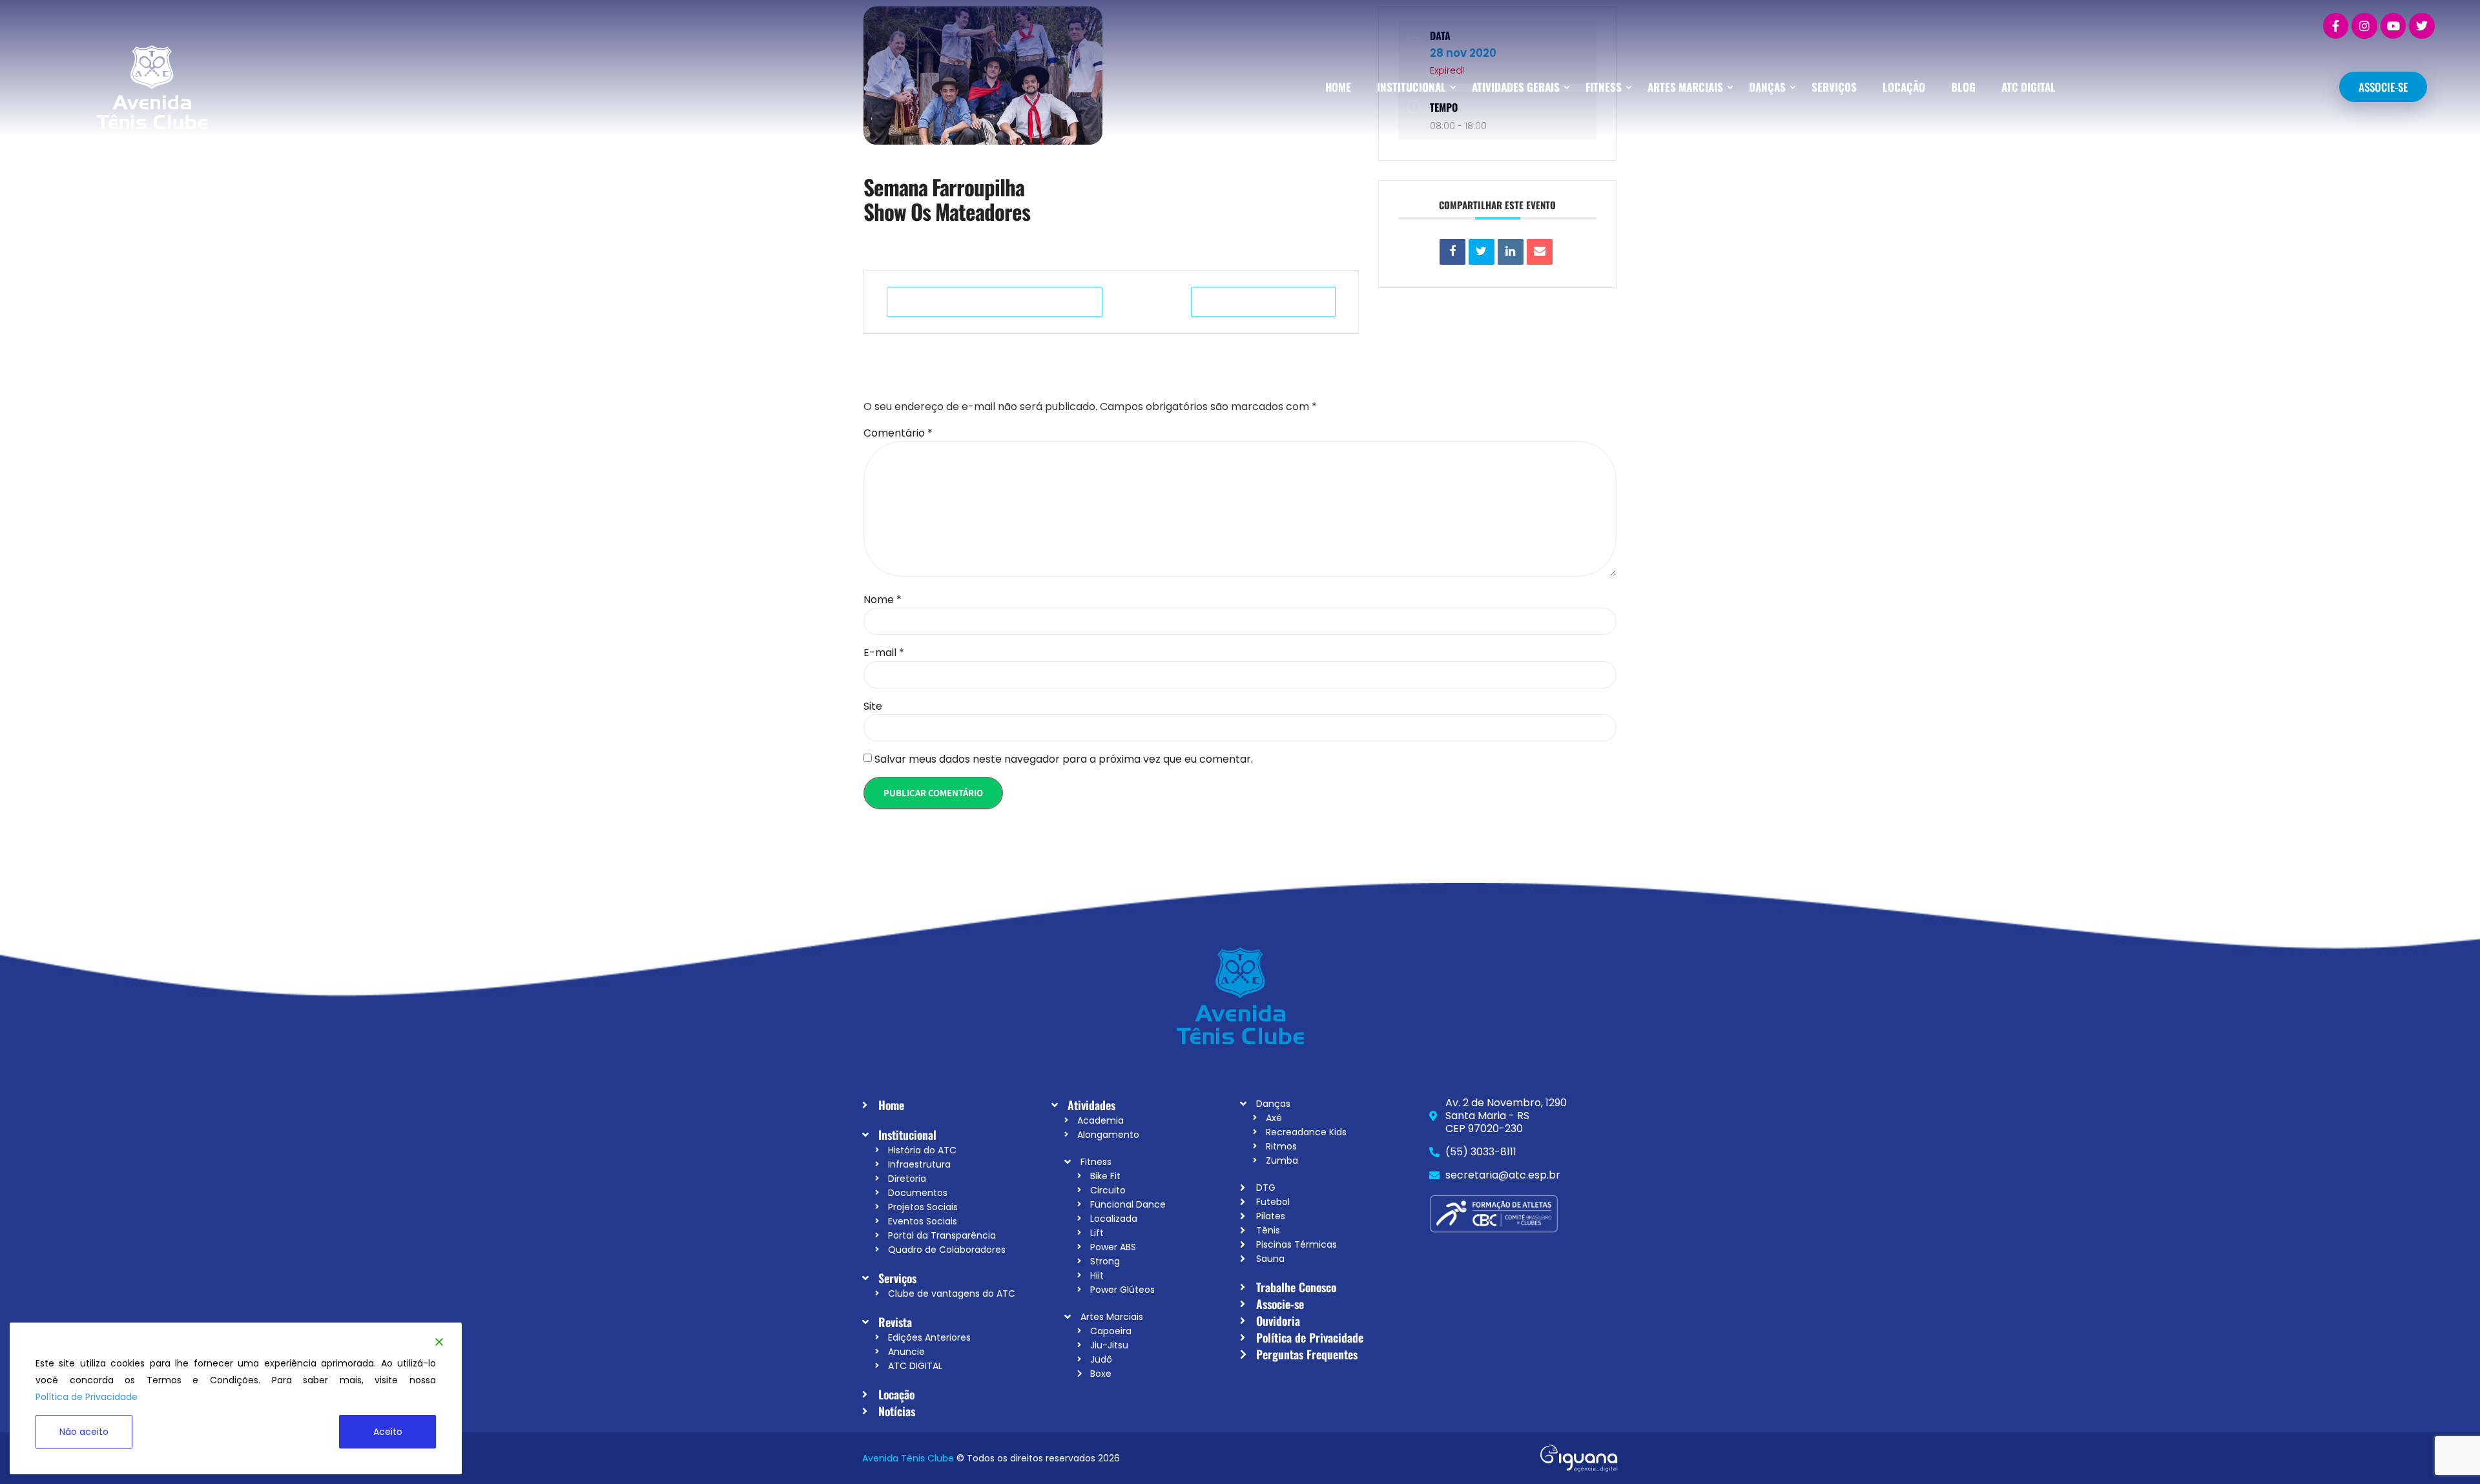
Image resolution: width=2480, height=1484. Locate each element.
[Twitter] (2422, 26)
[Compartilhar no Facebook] (1452, 252)
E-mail (884, 653)
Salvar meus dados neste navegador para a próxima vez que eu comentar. (1064, 759)
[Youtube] (2393, 26)
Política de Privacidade (87, 1397)
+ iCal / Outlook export (1263, 302)
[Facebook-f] (2336, 26)
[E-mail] (1540, 252)
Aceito (388, 1432)
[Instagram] (2364, 26)
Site (873, 706)
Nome (883, 600)
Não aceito (84, 1432)
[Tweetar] (1482, 252)
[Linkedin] (1511, 252)
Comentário (898, 433)
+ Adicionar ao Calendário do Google (995, 302)
